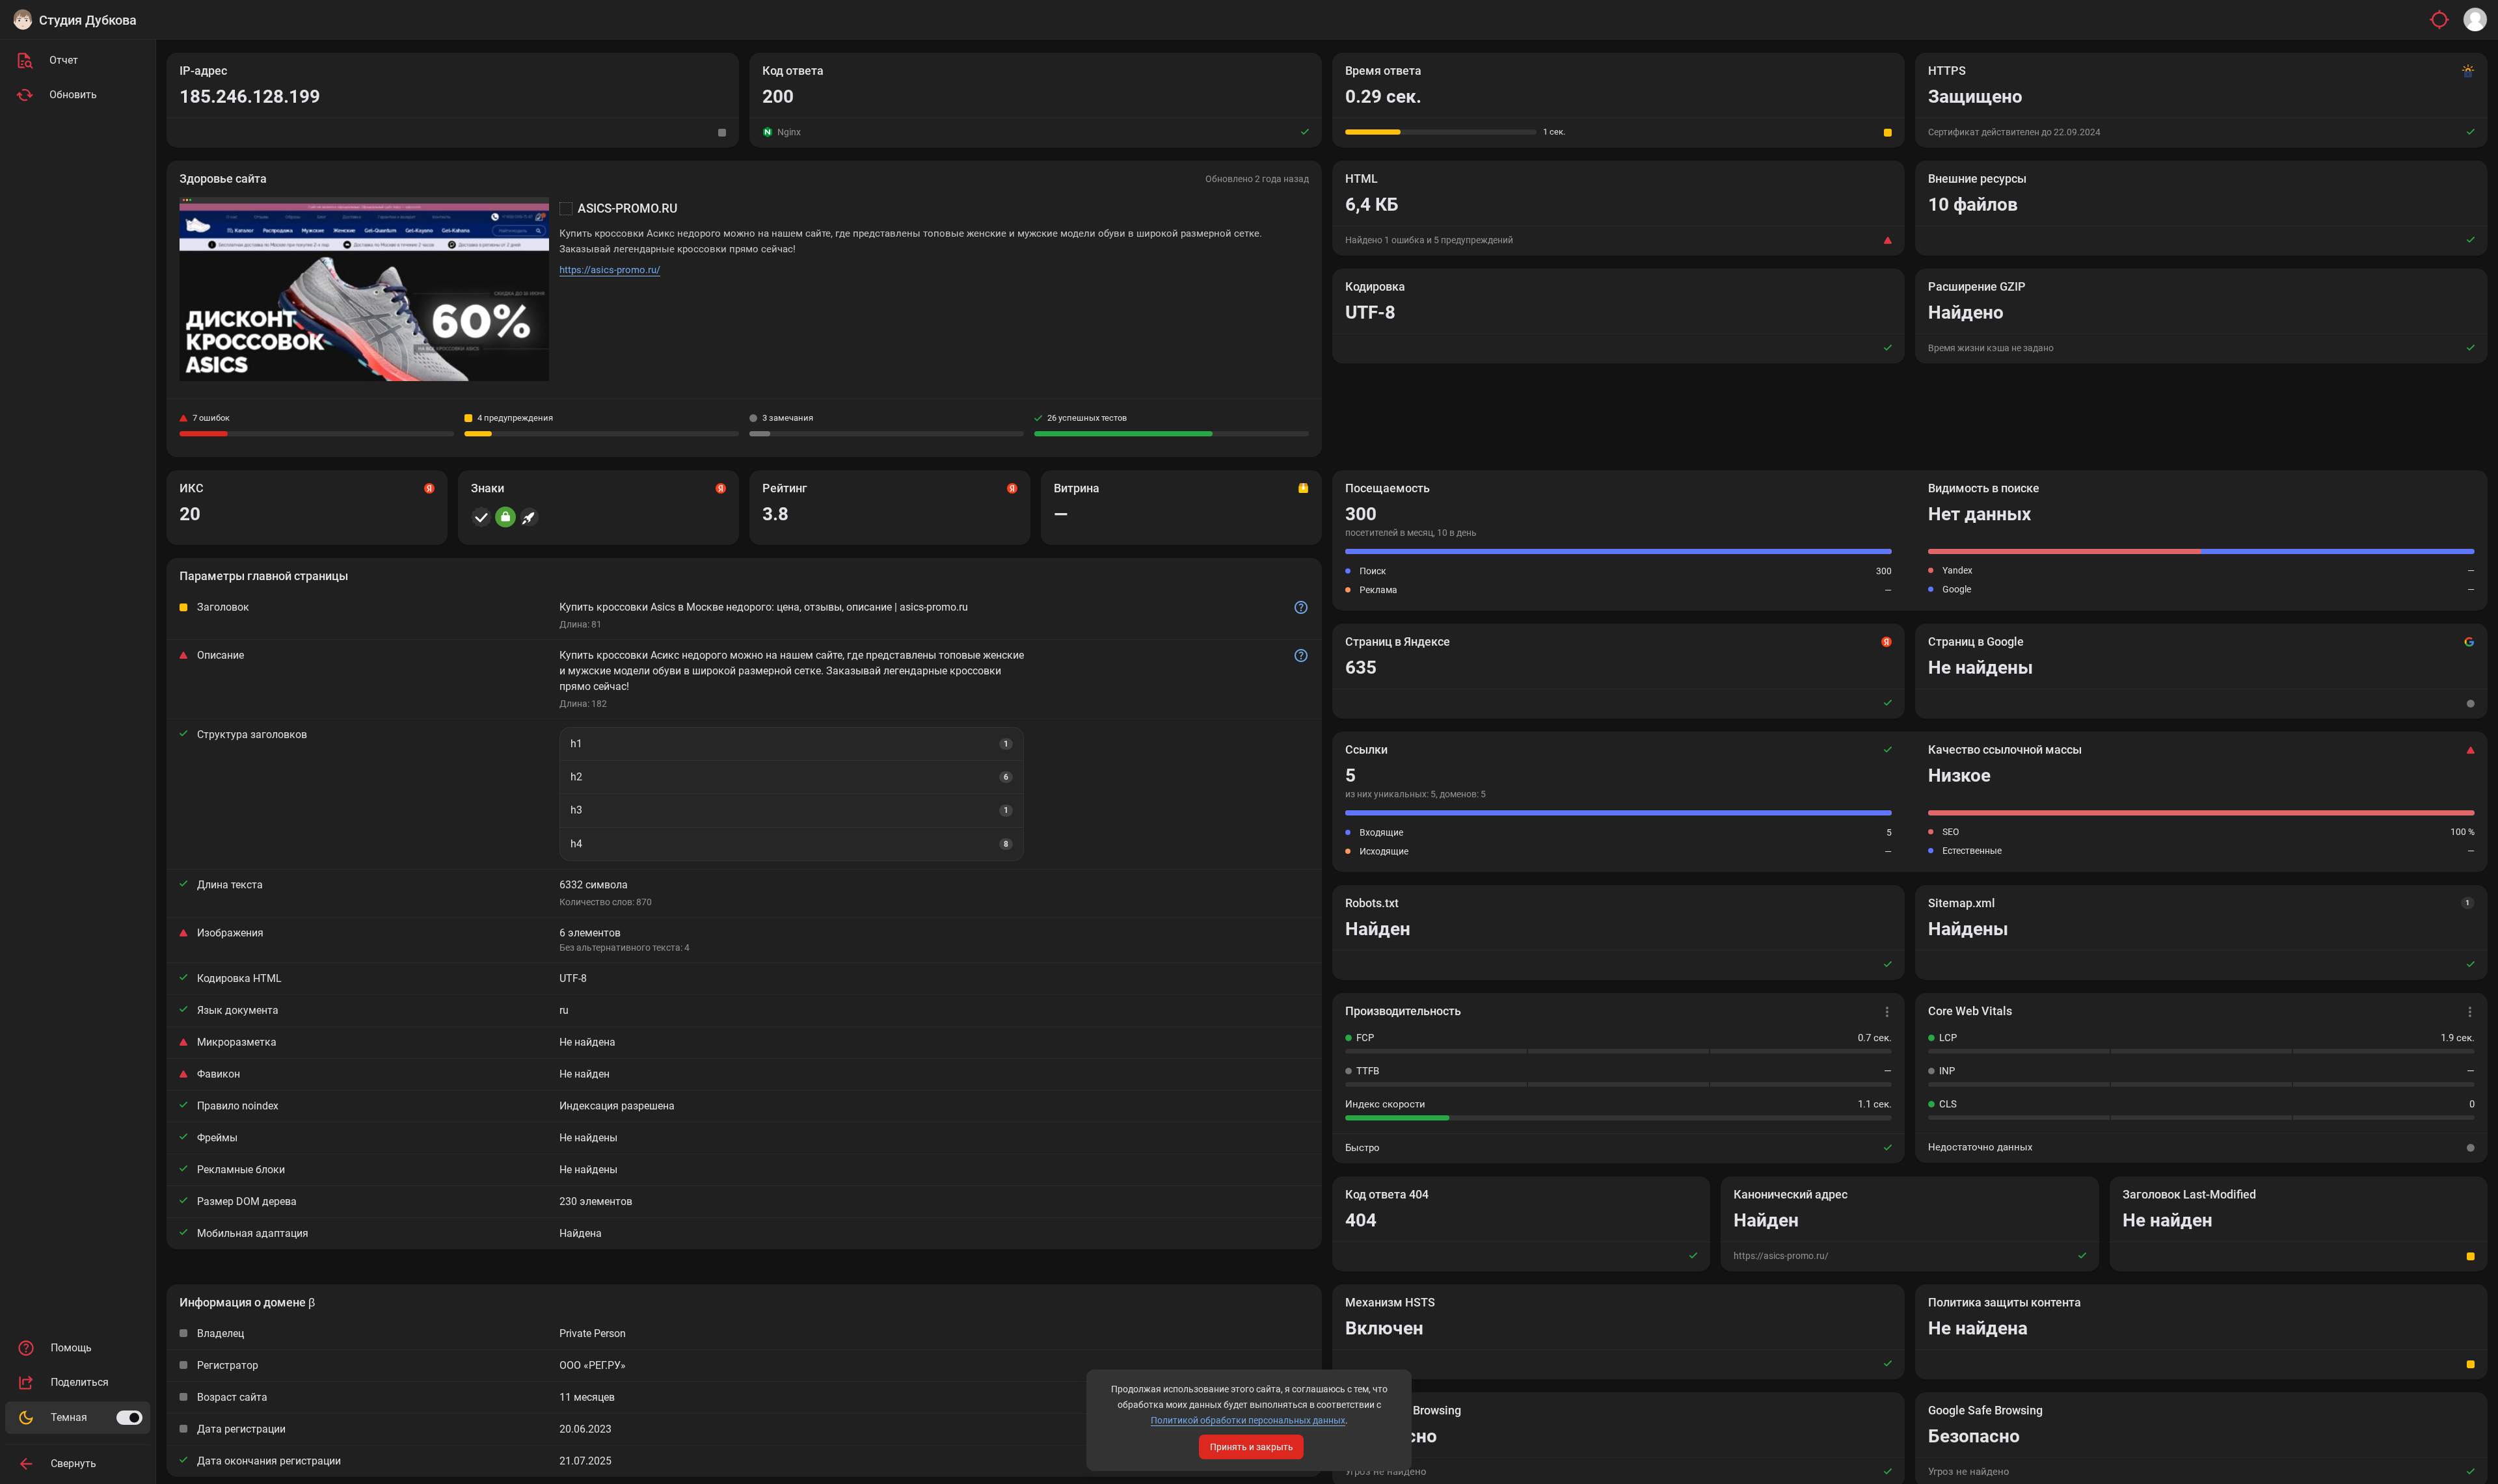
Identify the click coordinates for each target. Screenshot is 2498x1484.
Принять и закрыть (1252, 1447)
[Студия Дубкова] (23, 20)
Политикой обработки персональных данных (1248, 1420)
